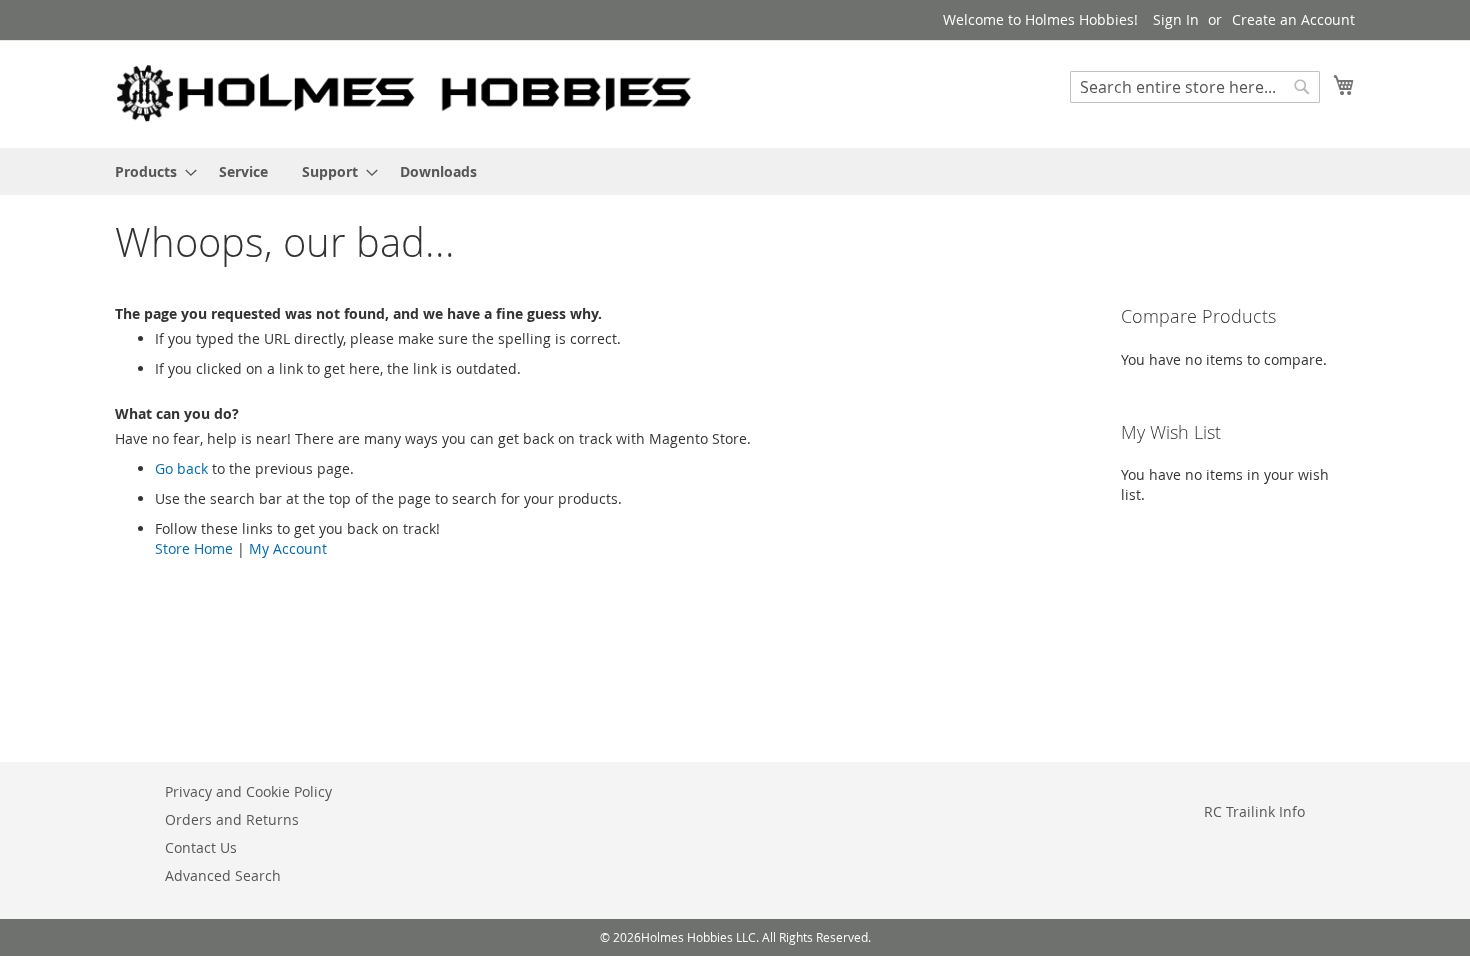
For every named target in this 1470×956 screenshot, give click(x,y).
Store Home (194, 548)
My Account (288, 548)
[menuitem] (150, 171)
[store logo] (405, 93)
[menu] (735, 171)
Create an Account (1293, 19)
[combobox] (1195, 87)
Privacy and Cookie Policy (248, 791)
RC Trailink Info (1254, 811)
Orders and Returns (232, 819)
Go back (181, 468)
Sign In (1176, 19)
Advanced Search (223, 875)
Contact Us (201, 847)
